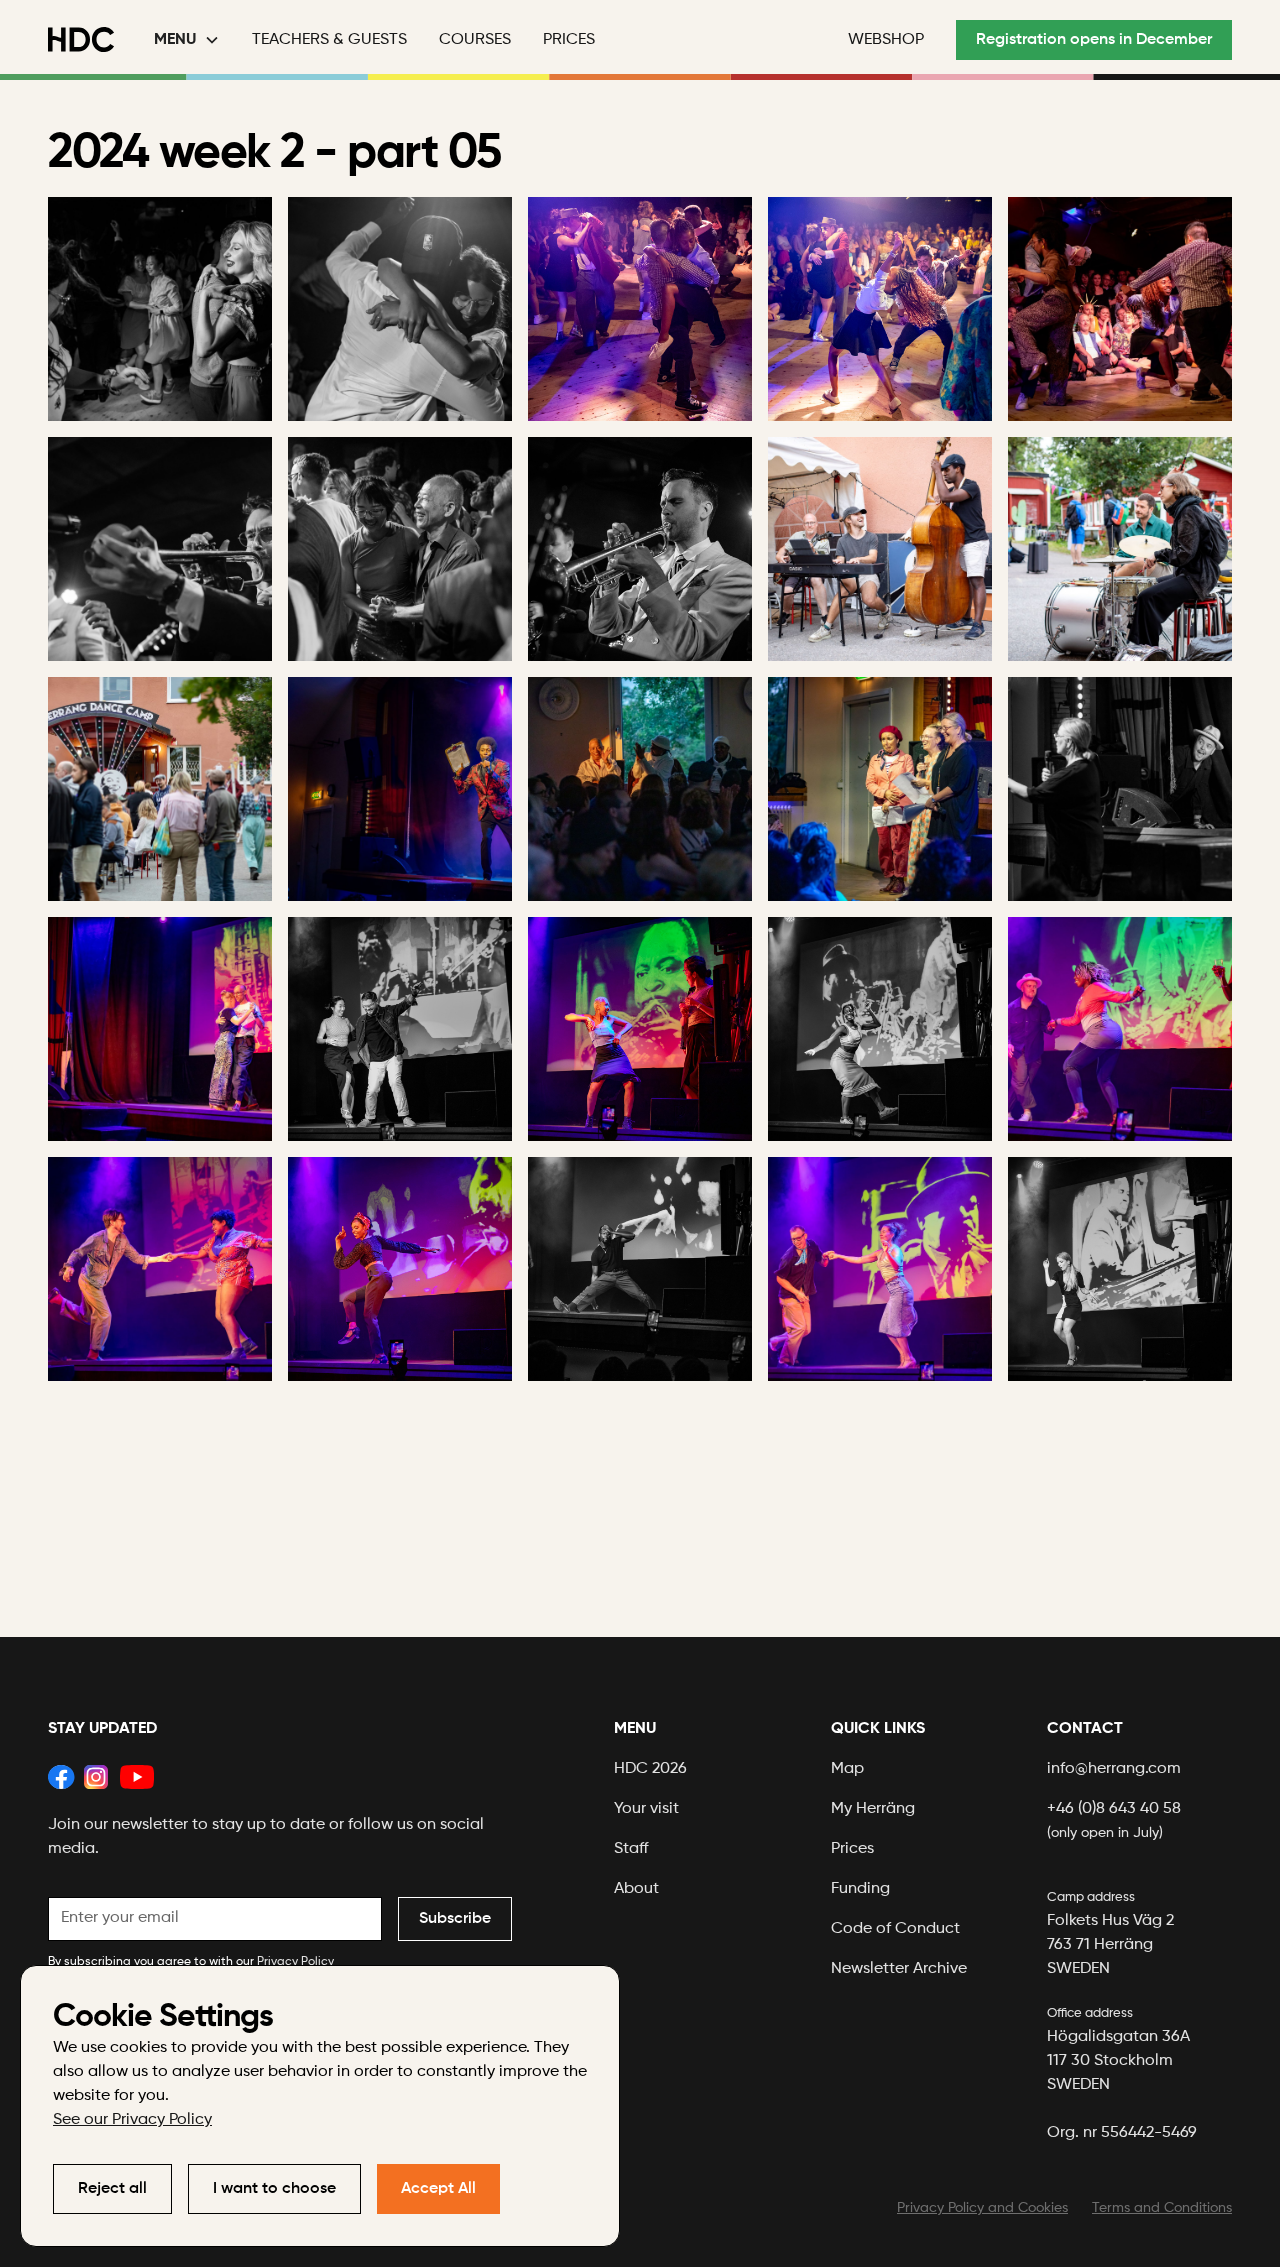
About (636, 1889)
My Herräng (873, 1809)
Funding (860, 1889)
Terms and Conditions (1162, 2208)
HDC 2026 (650, 1769)
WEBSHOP (886, 40)
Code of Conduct (895, 1929)
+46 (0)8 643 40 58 (1114, 1820)
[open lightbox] (160, 309)
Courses (475, 40)
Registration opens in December (1094, 40)
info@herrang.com (1114, 1769)
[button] (187, 40)
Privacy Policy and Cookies (982, 2208)
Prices (569, 40)
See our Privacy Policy (132, 2120)
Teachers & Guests (329, 40)
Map (847, 1769)
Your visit (646, 1809)
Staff (631, 1849)
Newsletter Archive (899, 1969)
